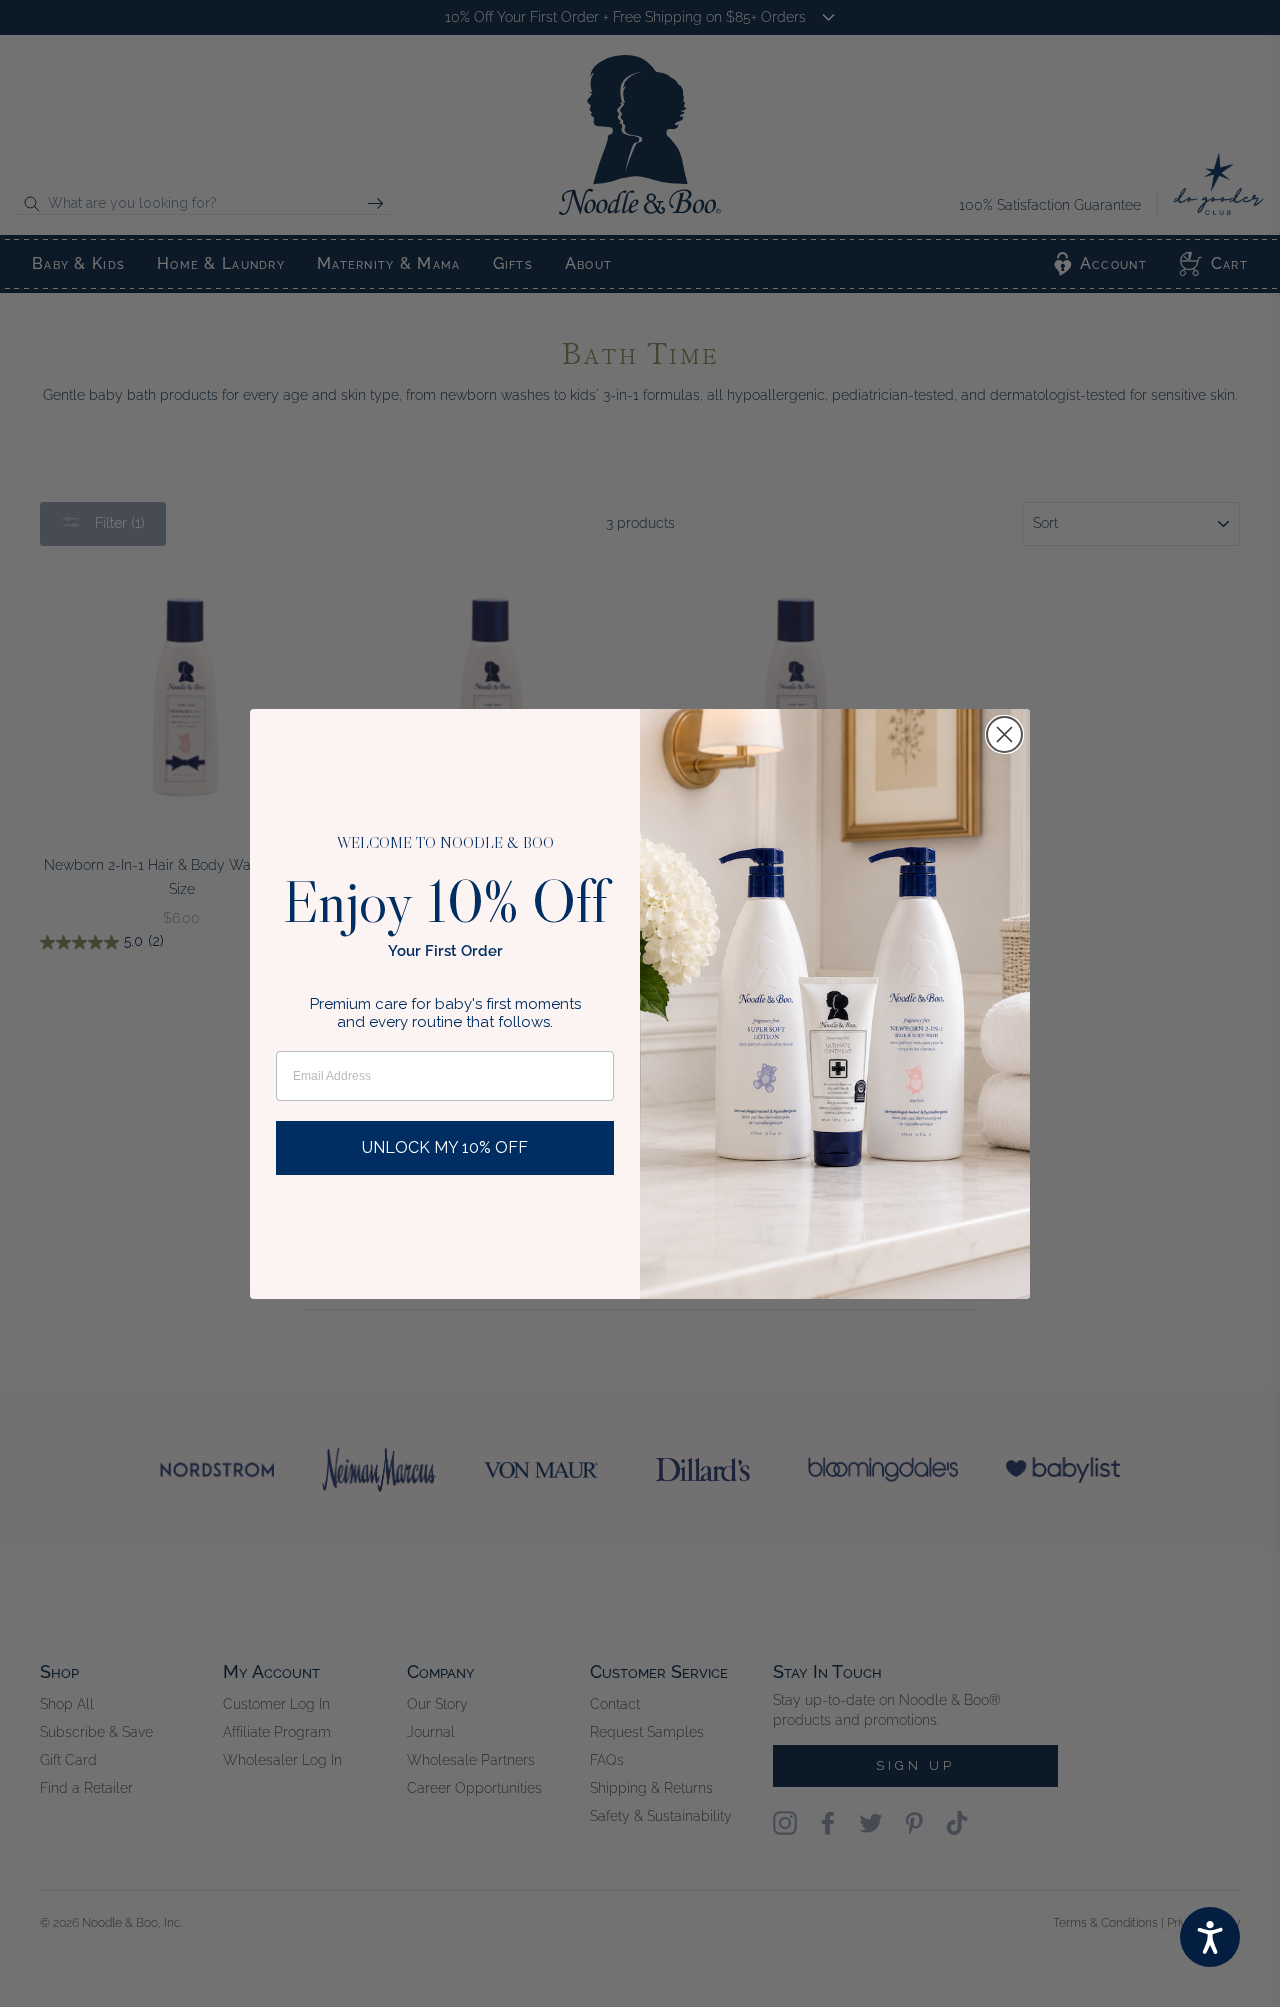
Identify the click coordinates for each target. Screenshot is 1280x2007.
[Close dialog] (1004, 734)
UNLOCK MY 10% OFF (445, 1147)
